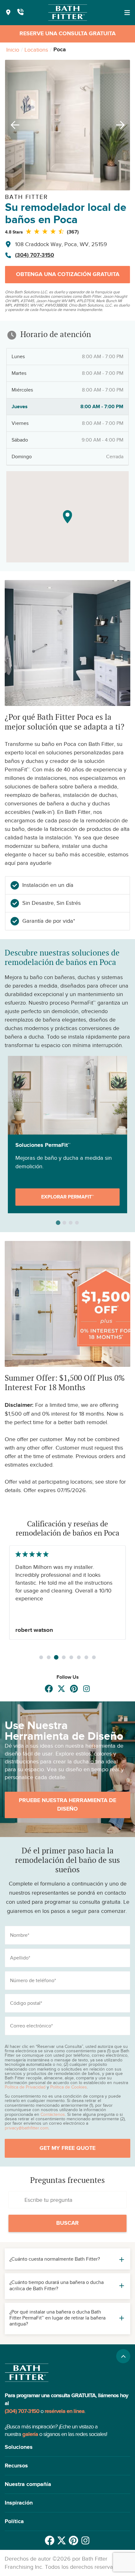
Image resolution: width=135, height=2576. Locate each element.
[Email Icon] (86, 1689)
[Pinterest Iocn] (74, 1689)
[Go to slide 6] (79, 1657)
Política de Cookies (69, 2087)
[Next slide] (122, 125)
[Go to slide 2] (49, 1657)
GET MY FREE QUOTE (67, 2148)
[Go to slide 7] (86, 1657)
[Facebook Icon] (49, 1689)
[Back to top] (123, 2356)
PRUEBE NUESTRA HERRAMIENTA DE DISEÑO (67, 1805)
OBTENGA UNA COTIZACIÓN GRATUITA (68, 274)
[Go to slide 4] (64, 1657)
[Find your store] (8, 13)
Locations (36, 50)
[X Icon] (61, 1689)
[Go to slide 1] (41, 1657)
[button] (67, 2447)
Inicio (13, 50)
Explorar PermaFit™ (67, 1197)
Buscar (67, 2223)
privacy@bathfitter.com (27, 2128)
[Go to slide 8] (94, 1657)
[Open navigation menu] (127, 13)
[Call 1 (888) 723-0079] (20, 13)
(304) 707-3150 (35, 255)
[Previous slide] (13, 125)
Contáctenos (53, 2114)
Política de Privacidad (25, 2087)
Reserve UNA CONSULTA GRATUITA (67, 34)
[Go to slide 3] (56, 1657)
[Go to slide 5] (71, 1657)
